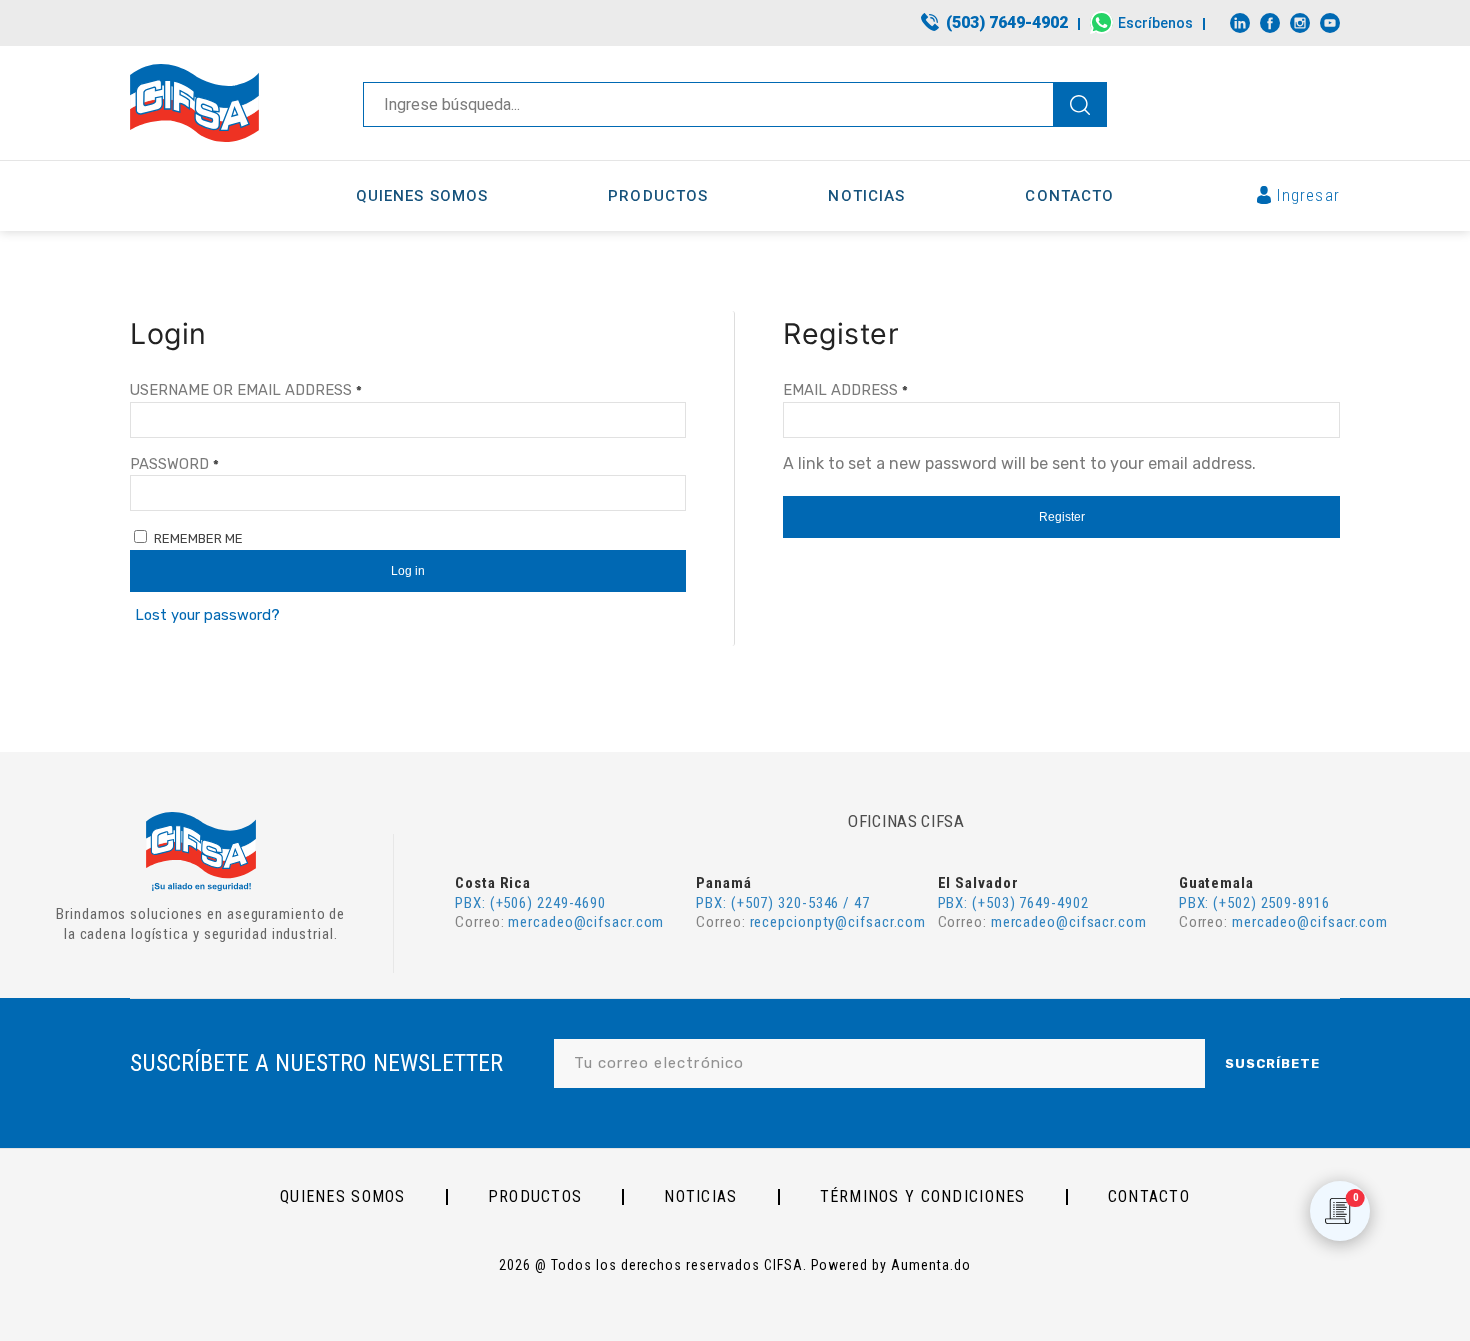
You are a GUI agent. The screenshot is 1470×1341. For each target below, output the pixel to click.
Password (174, 464)
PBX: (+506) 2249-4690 (530, 903)
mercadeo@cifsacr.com (586, 922)
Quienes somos (343, 1196)
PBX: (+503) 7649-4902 (1013, 903)
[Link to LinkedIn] (1240, 23)
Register (1062, 517)
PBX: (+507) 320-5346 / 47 (783, 903)
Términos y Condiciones (923, 1196)
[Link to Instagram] (1300, 23)
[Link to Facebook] (1270, 23)
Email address (845, 390)
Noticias (700, 1196)
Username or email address (246, 390)
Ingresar (1308, 195)
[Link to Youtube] (1330, 23)
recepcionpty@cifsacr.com (838, 922)
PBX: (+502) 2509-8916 (1254, 903)
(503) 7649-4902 (1007, 22)
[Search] (1079, 104)
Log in (408, 571)
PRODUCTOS (535, 1196)
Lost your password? (207, 615)
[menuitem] (995, 24)
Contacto (1149, 1196)
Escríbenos (1155, 23)
